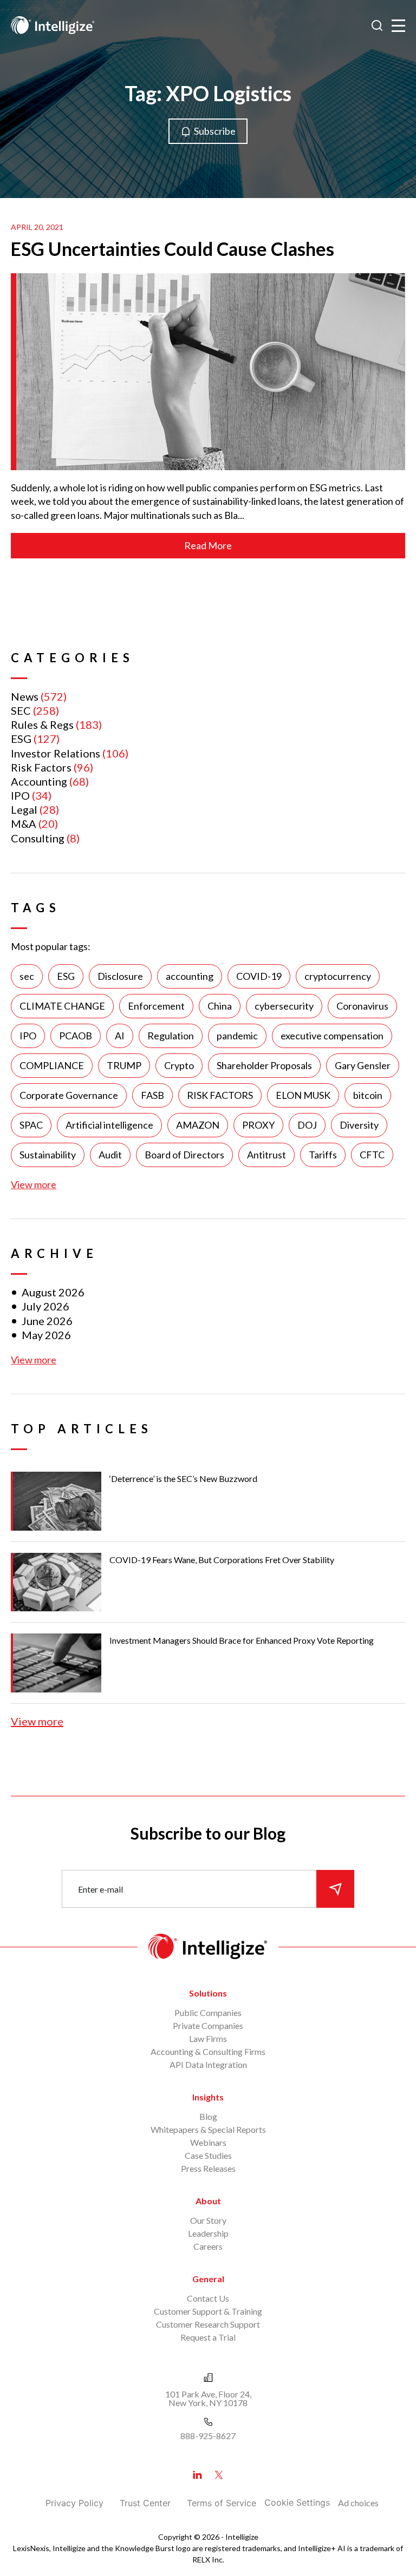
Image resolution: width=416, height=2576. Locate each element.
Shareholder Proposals (264, 1065)
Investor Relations (56, 753)
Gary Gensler (363, 1065)
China (220, 1006)
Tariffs (323, 1155)
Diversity (359, 1125)
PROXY (258, 1125)
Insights (208, 2097)
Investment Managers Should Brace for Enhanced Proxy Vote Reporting (242, 1640)
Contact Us (208, 2298)
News (25, 696)
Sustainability (48, 1155)
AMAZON (198, 1125)
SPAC (31, 1125)
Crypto (179, 1065)
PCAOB (76, 1036)
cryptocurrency (338, 976)
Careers (208, 2246)
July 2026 (45, 1306)
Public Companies (208, 2012)
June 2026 (47, 1321)
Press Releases (208, 2168)
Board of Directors (184, 1155)
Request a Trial (208, 2337)
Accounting (39, 781)
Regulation (171, 1036)
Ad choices (358, 2503)
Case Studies (208, 2155)
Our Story (208, 2220)
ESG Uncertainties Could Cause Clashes (173, 249)
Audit (110, 1155)
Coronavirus (362, 1006)
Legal (24, 809)
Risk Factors (41, 767)
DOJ (307, 1125)
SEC (21, 710)
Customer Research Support (208, 2324)
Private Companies (208, 2025)
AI (120, 1036)
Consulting (38, 838)
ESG (21, 739)
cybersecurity (284, 1006)
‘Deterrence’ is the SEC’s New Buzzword (183, 1478)
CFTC (372, 1155)
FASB (152, 1095)
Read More (208, 545)
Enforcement (156, 1006)
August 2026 (53, 1292)
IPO (20, 795)
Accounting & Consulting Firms (208, 2051)
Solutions (208, 1993)
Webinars (208, 2142)
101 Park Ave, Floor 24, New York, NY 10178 (208, 2398)
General (208, 2279)
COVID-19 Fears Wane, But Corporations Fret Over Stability (222, 1560)
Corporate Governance (69, 1095)
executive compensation (332, 1036)
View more (34, 1184)
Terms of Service (222, 2503)
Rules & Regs (42, 724)
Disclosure (120, 976)
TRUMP (124, 1065)
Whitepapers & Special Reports (208, 2129)
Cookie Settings (297, 2502)
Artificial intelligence (109, 1125)
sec (27, 976)
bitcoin (368, 1095)
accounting (190, 976)
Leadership (208, 2233)
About (208, 2201)
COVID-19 (259, 976)
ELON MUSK (303, 1095)
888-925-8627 (208, 2436)
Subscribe (215, 131)
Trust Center (145, 2503)
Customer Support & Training (208, 2311)
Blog (208, 2116)
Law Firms (208, 2038)
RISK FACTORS (220, 1095)
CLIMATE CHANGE (62, 1006)
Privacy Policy (74, 2503)
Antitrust (266, 1155)
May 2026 (46, 1335)
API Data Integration (208, 2064)
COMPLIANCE (52, 1065)
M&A (24, 823)
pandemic (237, 1036)
